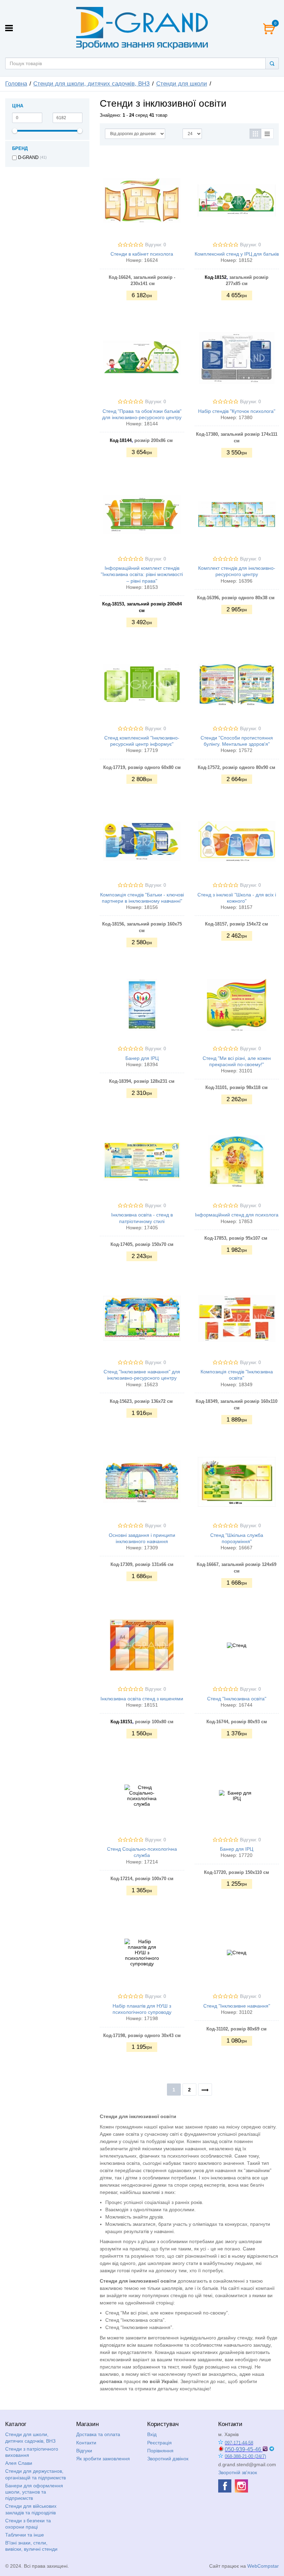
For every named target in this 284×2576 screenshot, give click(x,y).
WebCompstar (263, 2566)
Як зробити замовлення (103, 2459)
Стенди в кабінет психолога (142, 254)
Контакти (86, 2443)
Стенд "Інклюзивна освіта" (237, 1699)
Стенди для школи (182, 84)
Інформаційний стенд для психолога (237, 1215)
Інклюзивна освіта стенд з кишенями (142, 1699)
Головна (16, 84)
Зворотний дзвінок (168, 2459)
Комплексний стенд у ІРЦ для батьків (237, 254)
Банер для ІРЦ (142, 1058)
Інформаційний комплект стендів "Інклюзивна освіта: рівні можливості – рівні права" (142, 574)
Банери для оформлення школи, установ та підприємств (34, 2492)
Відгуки (84, 2451)
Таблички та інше (25, 2535)
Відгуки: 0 (156, 245)
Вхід (152, 2434)
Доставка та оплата (98, 2434)
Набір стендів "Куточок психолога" (237, 411)
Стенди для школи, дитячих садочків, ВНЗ (91, 84)
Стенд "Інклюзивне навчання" (237, 2006)
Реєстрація (159, 2443)
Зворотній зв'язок (238, 2472)
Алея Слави (19, 2463)
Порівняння (160, 2451)
